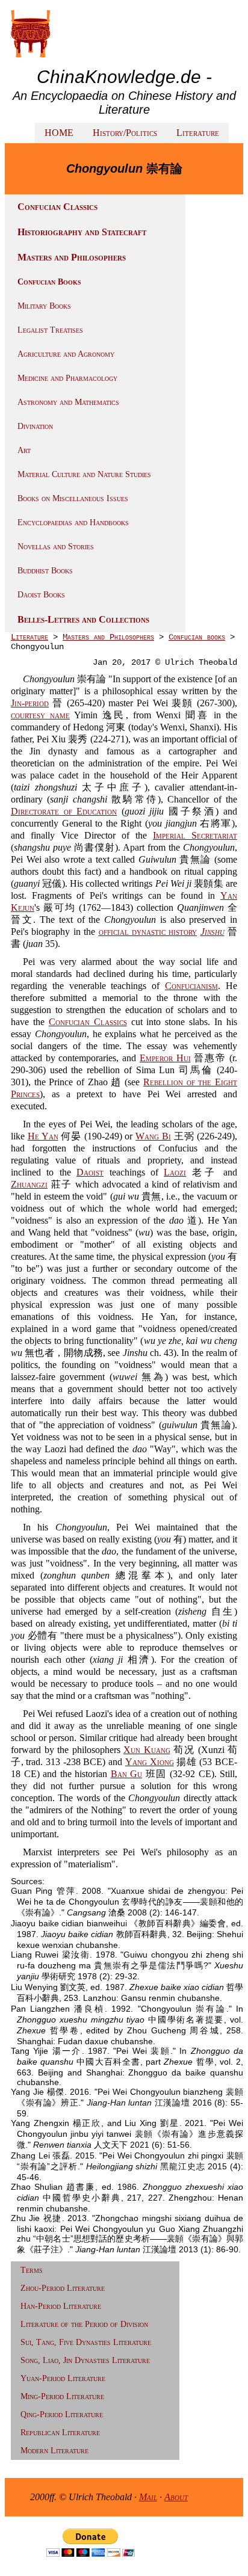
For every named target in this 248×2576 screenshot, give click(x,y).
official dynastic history (148, 932)
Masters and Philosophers (72, 257)
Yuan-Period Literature (63, 2378)
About (176, 2497)
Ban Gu (127, 1774)
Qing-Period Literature (62, 2414)
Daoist (90, 1172)
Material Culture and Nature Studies (84, 474)
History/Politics (125, 133)
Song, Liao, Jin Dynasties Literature (85, 2360)
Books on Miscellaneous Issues (73, 498)
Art (24, 450)
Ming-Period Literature (62, 2396)
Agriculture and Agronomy (66, 354)
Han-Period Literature (61, 2306)
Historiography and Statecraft (82, 232)
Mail (148, 2497)
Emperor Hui (165, 1058)
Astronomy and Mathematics (68, 402)
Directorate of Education (64, 811)
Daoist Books (41, 595)
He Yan (43, 1136)
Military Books (44, 306)
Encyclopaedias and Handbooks (73, 522)
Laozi (175, 1172)
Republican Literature (60, 2433)
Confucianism (191, 986)
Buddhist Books (45, 571)
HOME (59, 133)
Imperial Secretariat (195, 835)
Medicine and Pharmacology (67, 378)
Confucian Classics (57, 207)
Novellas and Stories (56, 547)
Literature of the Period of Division (84, 2324)
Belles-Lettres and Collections (83, 619)
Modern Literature (54, 2451)
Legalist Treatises (50, 330)
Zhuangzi (29, 1184)
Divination (35, 426)
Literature (198, 133)
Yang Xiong (150, 1762)
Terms (32, 2270)
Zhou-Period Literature (63, 2288)
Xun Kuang (147, 1750)
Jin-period (30, 703)
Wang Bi (153, 1136)
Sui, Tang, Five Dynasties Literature (86, 2342)
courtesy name (40, 715)
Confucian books (197, 637)
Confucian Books (49, 282)
